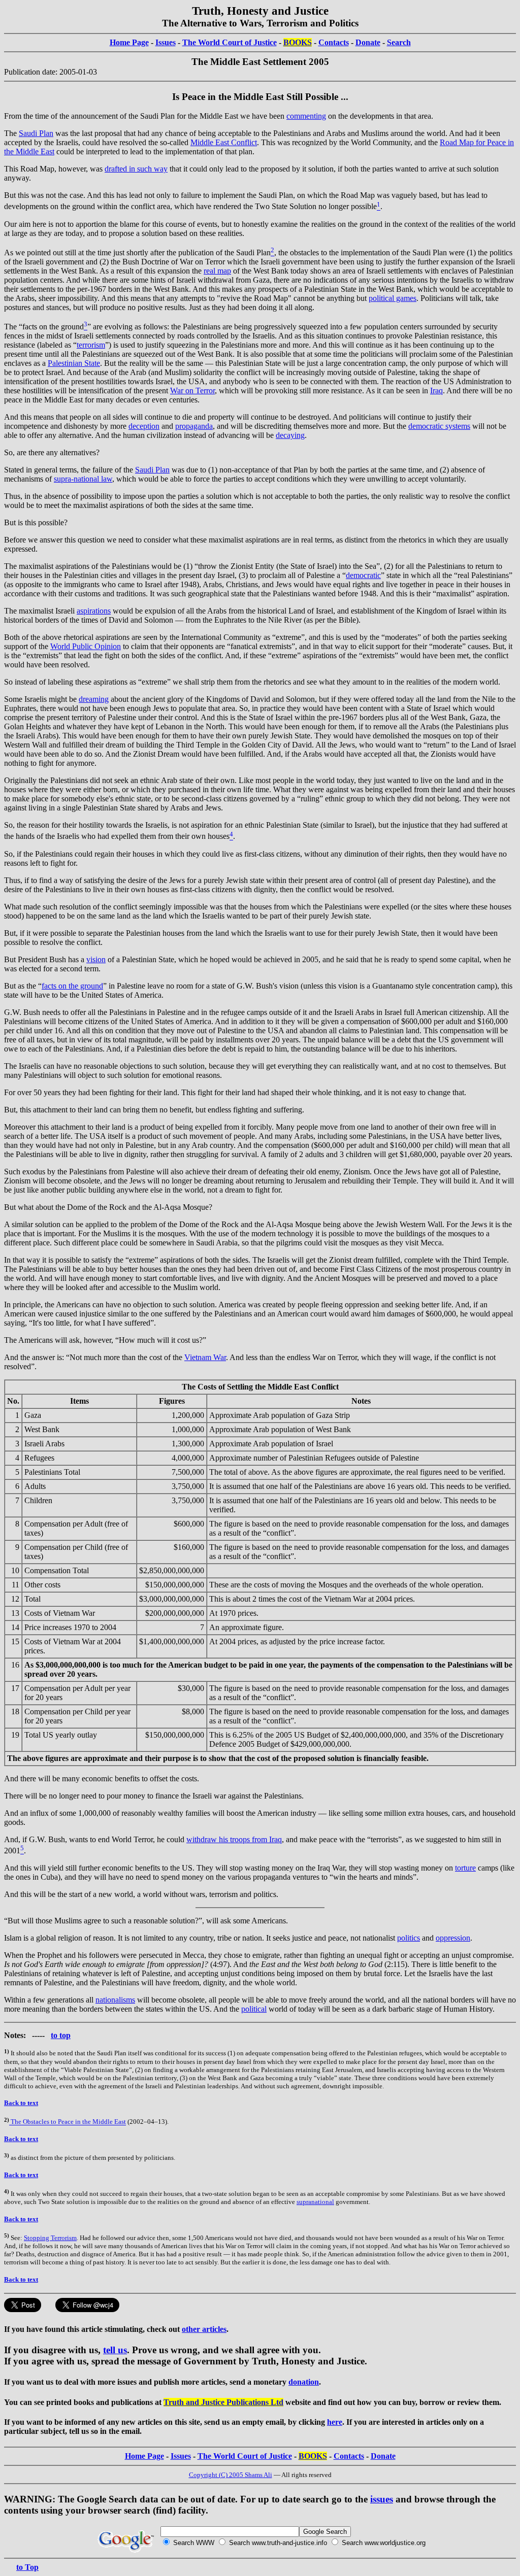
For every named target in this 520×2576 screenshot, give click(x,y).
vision (96, 959)
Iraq (436, 391)
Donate (368, 42)
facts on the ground (72, 986)
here (335, 2422)
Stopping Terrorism (50, 2238)
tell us (115, 2350)
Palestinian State (74, 363)
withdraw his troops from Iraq (234, 1839)
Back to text (21, 2103)
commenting (306, 116)
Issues (166, 42)
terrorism (91, 345)
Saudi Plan (36, 133)
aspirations (94, 611)
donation (304, 2382)
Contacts (334, 42)
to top (61, 2035)
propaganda (194, 426)
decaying (290, 435)
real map (217, 271)
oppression (453, 1938)
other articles (204, 2329)
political (254, 2009)
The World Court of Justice (230, 42)
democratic (363, 575)
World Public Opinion (86, 646)
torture (465, 1868)
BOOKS (298, 42)
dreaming (94, 699)
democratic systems (439, 426)
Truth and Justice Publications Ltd (223, 2402)
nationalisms (115, 2000)
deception (144, 426)
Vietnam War (205, 1357)
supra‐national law (83, 479)
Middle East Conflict (224, 142)
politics (409, 1938)
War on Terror (192, 391)
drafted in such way (136, 169)
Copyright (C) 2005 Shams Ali (231, 2475)
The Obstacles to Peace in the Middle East (68, 2122)
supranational (315, 2202)
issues (382, 2499)
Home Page (129, 42)
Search (399, 42)
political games (393, 298)
